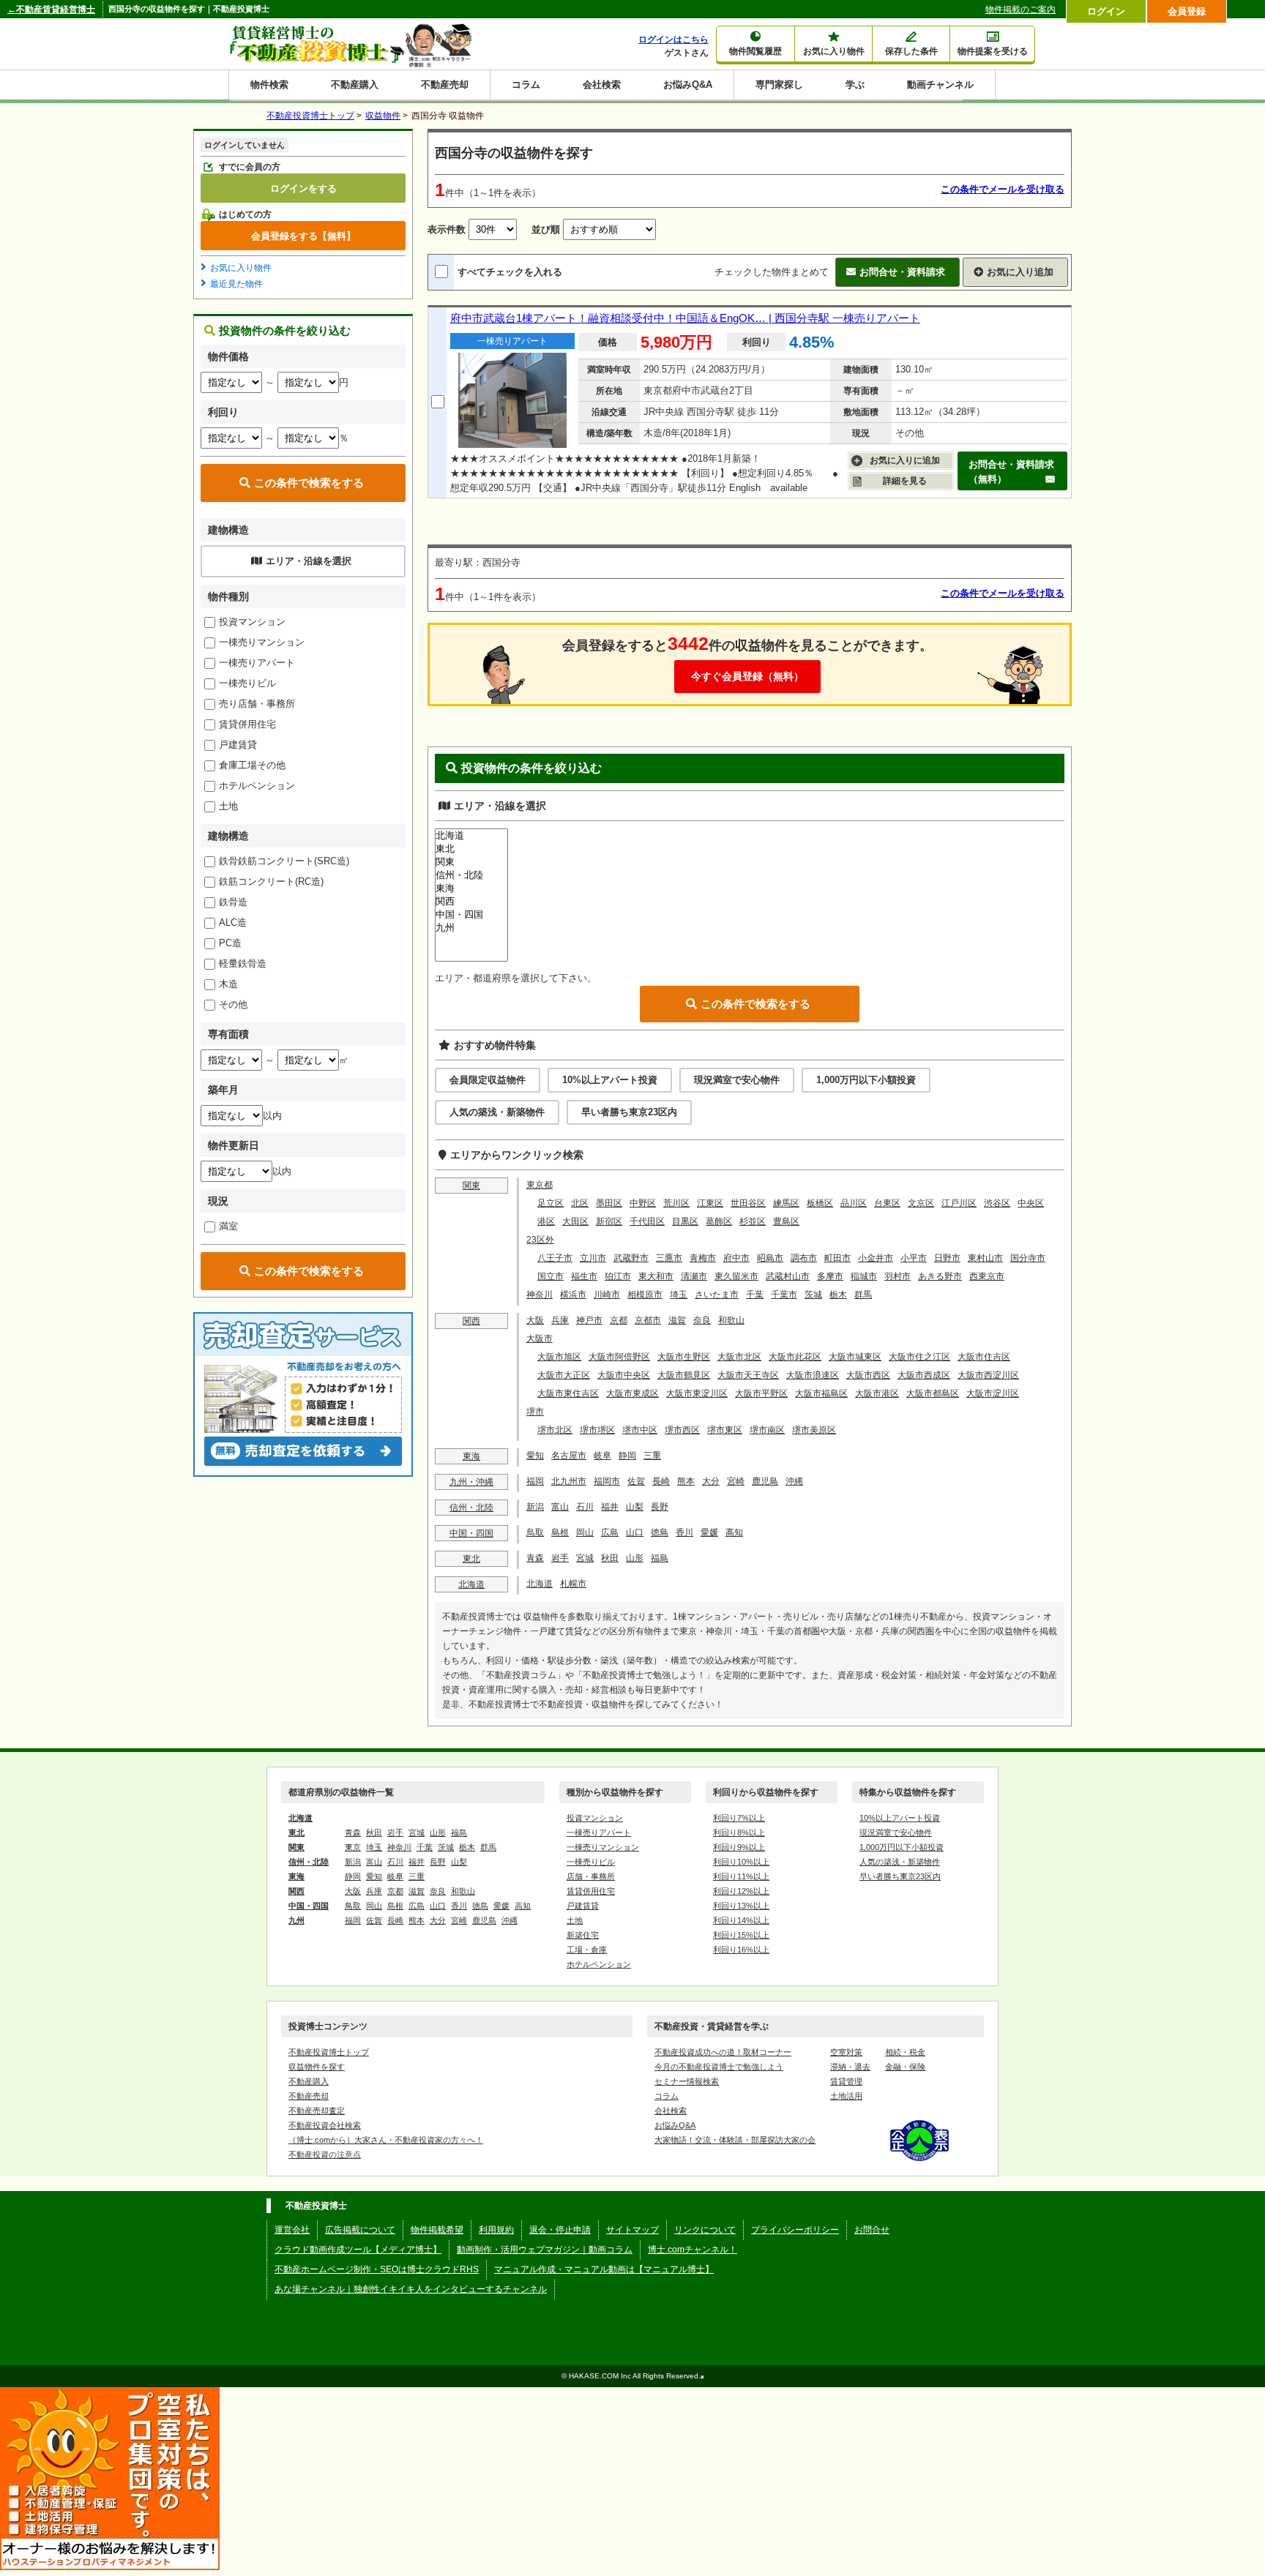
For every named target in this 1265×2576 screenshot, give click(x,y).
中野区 (643, 1203)
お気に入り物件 (241, 268)
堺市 (535, 1412)
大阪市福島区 (821, 1393)
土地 (228, 806)
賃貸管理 (846, 2081)
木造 (228, 984)
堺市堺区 (597, 1430)
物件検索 (269, 85)
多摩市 (830, 1276)
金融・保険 (905, 2067)
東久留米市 (736, 1276)
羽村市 (898, 1276)
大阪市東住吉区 (568, 1393)
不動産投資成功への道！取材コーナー (723, 2052)
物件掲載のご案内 (1020, 10)
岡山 (585, 1532)
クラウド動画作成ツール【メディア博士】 (358, 2250)
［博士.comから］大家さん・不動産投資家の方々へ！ (386, 2140)
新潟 (535, 1507)
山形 (635, 1558)
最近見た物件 (236, 284)
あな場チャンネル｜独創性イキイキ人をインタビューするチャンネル (411, 2289)
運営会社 (292, 2230)
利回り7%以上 (739, 1818)
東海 (471, 1456)
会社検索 (602, 85)
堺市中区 (640, 1430)
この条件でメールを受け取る (1003, 189)
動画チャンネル (940, 85)
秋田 (610, 1558)
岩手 (560, 1558)
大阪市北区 (739, 1357)
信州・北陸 (471, 1508)
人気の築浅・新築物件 (497, 1112)
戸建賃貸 (238, 745)
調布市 (804, 1258)
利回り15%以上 (741, 1935)
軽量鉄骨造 (243, 963)
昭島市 (770, 1258)
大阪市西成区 (924, 1375)
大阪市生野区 (684, 1357)
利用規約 (496, 2230)
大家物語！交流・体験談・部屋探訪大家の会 (735, 2140)
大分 (711, 1481)
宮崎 (736, 1481)
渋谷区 (997, 1203)
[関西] (471, 902)
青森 (535, 1558)
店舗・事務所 (591, 1876)
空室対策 (846, 2052)
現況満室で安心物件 (737, 1080)
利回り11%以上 (741, 1876)
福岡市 (607, 1481)
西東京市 (987, 1276)
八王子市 (555, 1258)
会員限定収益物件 (488, 1080)
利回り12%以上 (741, 1891)
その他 (233, 1004)
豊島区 (786, 1221)
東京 (353, 1847)
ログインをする (303, 188)
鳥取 (535, 1532)
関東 (471, 1186)
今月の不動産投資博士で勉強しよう (719, 2067)
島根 (560, 1532)
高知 (734, 1532)
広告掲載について (360, 2230)
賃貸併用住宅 (247, 724)
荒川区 (676, 1203)
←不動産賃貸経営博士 (51, 10)
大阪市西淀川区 (988, 1375)
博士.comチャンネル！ (693, 2250)
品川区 (854, 1203)
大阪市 (540, 1338)
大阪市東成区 (632, 1393)
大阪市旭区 (559, 1357)
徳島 (660, 1532)
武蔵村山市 (788, 1276)
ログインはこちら (673, 40)
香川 (684, 1532)
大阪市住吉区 (984, 1357)
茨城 (813, 1295)
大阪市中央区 (624, 1375)
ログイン (1106, 11)
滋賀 (677, 1320)
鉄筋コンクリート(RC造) (271, 881)
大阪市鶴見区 (684, 1375)
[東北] (471, 849)
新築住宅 (583, 1935)
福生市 (584, 1276)
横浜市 (573, 1295)
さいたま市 (717, 1295)
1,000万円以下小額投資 (866, 1080)
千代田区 (647, 1221)
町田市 (837, 1258)
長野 (660, 1507)
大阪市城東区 (855, 1357)
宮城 (585, 1558)
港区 (546, 1221)
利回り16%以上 (741, 1950)
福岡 (535, 1481)
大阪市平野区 (761, 1393)
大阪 (535, 1320)
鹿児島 (765, 1481)
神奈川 (540, 1295)
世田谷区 (748, 1203)
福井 (610, 1507)
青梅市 (703, 1258)
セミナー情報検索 (687, 2081)
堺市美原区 (814, 1430)
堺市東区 (725, 1430)
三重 (652, 1456)
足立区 (551, 1203)
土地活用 (846, 2096)
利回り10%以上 (741, 1862)
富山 (560, 1507)
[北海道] (471, 836)
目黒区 (685, 1221)
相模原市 (645, 1295)
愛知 (535, 1456)
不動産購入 (355, 85)
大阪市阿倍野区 (619, 1357)
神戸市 (589, 1320)
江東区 (710, 1203)
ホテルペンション (257, 786)
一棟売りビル (247, 683)
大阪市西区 (868, 1375)
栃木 (838, 1295)
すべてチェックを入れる (510, 272)
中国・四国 (471, 1533)
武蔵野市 (631, 1258)
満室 (228, 1226)
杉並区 (753, 1221)
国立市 (551, 1276)
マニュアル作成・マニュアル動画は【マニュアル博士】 (604, 2269)
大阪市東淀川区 (697, 1393)
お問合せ (872, 2230)
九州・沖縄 (471, 1482)
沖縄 (794, 1481)
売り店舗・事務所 (257, 704)
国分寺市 (1028, 1258)
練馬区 (786, 1203)
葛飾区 (719, 1221)
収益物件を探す (317, 2067)
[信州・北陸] (471, 875)
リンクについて (705, 2230)
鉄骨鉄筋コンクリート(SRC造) (284, 861)
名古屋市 (569, 1456)
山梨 (635, 1507)
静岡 (627, 1456)
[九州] (471, 928)
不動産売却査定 (317, 2111)
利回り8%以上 (739, 1832)
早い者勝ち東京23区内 (629, 1112)
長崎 (661, 1481)
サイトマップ (632, 2230)
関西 (471, 1321)
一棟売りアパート (257, 663)
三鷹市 (669, 1258)
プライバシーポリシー (795, 2230)
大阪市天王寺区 (748, 1375)
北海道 (471, 1584)
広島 (610, 1532)
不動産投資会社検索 (325, 2125)
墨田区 (609, 1203)
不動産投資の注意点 (325, 2154)
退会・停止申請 (560, 2230)
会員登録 (1187, 11)
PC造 (230, 943)
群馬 (863, 1295)
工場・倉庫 (587, 1950)
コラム (526, 85)
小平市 (914, 1258)
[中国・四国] (471, 915)
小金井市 (876, 1258)
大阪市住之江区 (919, 1357)
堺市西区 (682, 1430)
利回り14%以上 (741, 1920)
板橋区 (820, 1203)
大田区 (575, 1221)
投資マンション (252, 622)
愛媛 (709, 1532)
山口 (635, 1532)
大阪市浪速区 (813, 1375)
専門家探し (779, 85)
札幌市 (573, 1584)
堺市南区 (767, 1430)
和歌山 (731, 1320)
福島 (660, 1558)
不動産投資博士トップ (329, 2052)
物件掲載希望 (437, 2230)
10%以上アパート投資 (610, 1080)
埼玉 (679, 1295)
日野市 (947, 1258)
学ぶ (855, 85)
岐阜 (602, 1456)
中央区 (1031, 1203)
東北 (471, 1559)
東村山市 (985, 1258)
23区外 (540, 1240)
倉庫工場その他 (252, 765)
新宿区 (609, 1221)
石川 (585, 1507)
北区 (580, 1203)
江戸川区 (959, 1203)
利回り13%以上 (741, 1906)
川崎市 (607, 1295)
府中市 (736, 1258)
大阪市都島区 (933, 1393)
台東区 (887, 1203)
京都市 (648, 1320)
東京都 (540, 1185)
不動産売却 (445, 85)
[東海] (471, 888)
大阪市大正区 (564, 1375)
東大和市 (656, 1276)
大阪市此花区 (795, 1357)
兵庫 (560, 1320)
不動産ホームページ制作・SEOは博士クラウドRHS (377, 2269)
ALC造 (233, 922)
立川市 (593, 1258)
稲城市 (864, 1276)
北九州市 (569, 1481)
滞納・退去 (850, 2067)
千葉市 (784, 1295)
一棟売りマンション (262, 642)
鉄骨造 (233, 902)
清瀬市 (694, 1276)
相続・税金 (905, 2052)
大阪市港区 (877, 1393)
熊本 (686, 1481)
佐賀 (636, 1481)
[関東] (471, 862)
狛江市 (618, 1276)
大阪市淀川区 (993, 1393)
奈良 (702, 1320)
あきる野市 (940, 1276)
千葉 (755, 1295)
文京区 (921, 1203)
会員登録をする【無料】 (303, 236)
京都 (619, 1320)
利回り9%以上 (739, 1847)
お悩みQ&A (688, 85)
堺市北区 (555, 1430)
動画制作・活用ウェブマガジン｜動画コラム (545, 2250)
